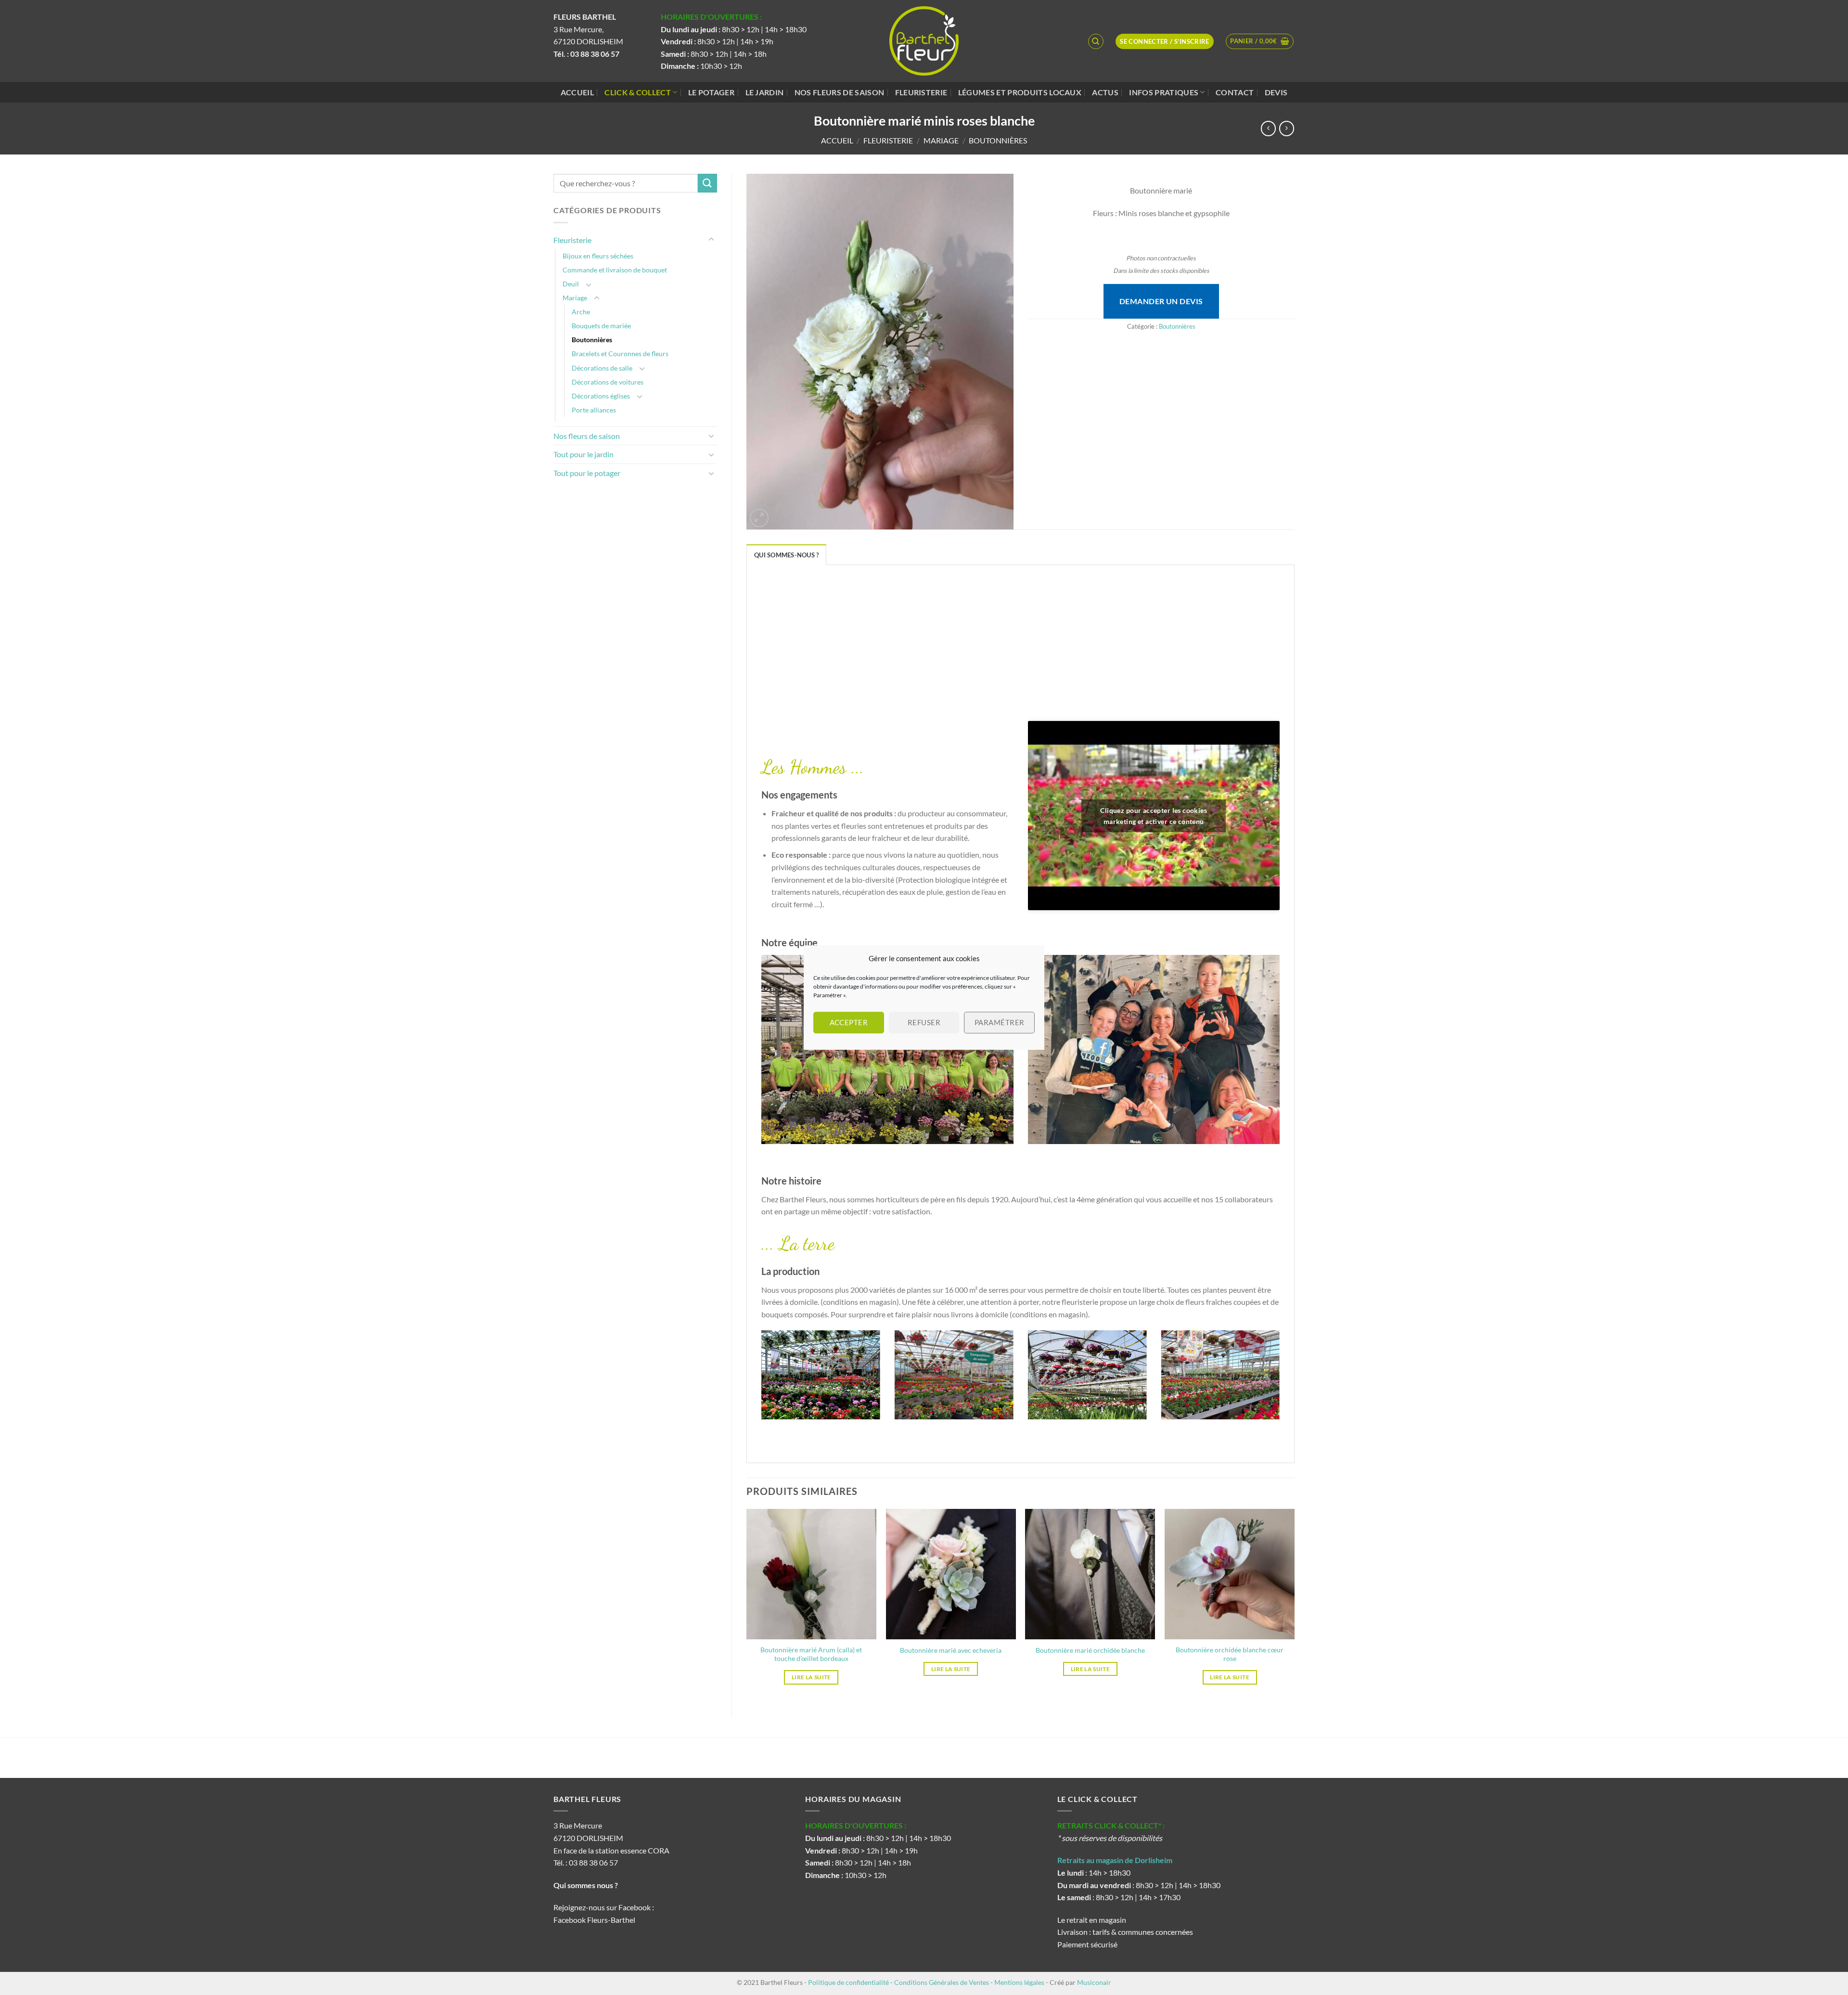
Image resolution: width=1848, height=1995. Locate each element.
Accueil (577, 92)
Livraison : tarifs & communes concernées (1125, 1932)
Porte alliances (594, 410)
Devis (1276, 92)
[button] (1260, 41)
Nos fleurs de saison (839, 92)
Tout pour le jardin (584, 454)
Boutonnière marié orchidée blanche (1090, 1650)
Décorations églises (601, 396)
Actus (1105, 92)
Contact (1235, 92)
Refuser (924, 1022)
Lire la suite (811, 1677)
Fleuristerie (921, 92)
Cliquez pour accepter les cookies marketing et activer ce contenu (1154, 816)
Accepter (849, 1022)
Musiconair (1094, 1982)
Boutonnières (998, 140)
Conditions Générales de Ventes (942, 1982)
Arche (581, 312)
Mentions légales (1019, 1982)
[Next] (1282, 1381)
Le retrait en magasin (1092, 1920)
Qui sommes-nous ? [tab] (786, 555)
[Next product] (1268, 128)
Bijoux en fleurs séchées (598, 256)
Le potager (711, 92)
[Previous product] (1287, 128)
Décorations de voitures (608, 382)
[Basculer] (711, 240)
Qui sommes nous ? (586, 1885)
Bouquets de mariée (601, 326)
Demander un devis (1161, 301)
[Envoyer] (707, 183)
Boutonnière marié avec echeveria (951, 1650)
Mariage (941, 140)
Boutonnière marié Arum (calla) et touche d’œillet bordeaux (811, 1654)
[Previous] (759, 1381)
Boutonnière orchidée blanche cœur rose (1230, 1654)
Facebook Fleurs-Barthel (594, 1920)
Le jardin (765, 92)
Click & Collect (638, 92)
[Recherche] (1096, 41)
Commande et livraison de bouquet (615, 270)
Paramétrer (1000, 1022)
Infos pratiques (1164, 92)
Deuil (571, 284)
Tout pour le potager (587, 473)
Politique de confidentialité (848, 1982)
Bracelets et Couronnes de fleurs (620, 354)
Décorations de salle (602, 368)
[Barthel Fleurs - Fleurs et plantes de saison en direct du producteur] (924, 41)
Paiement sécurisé (1087, 1944)
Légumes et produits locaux (1020, 92)
